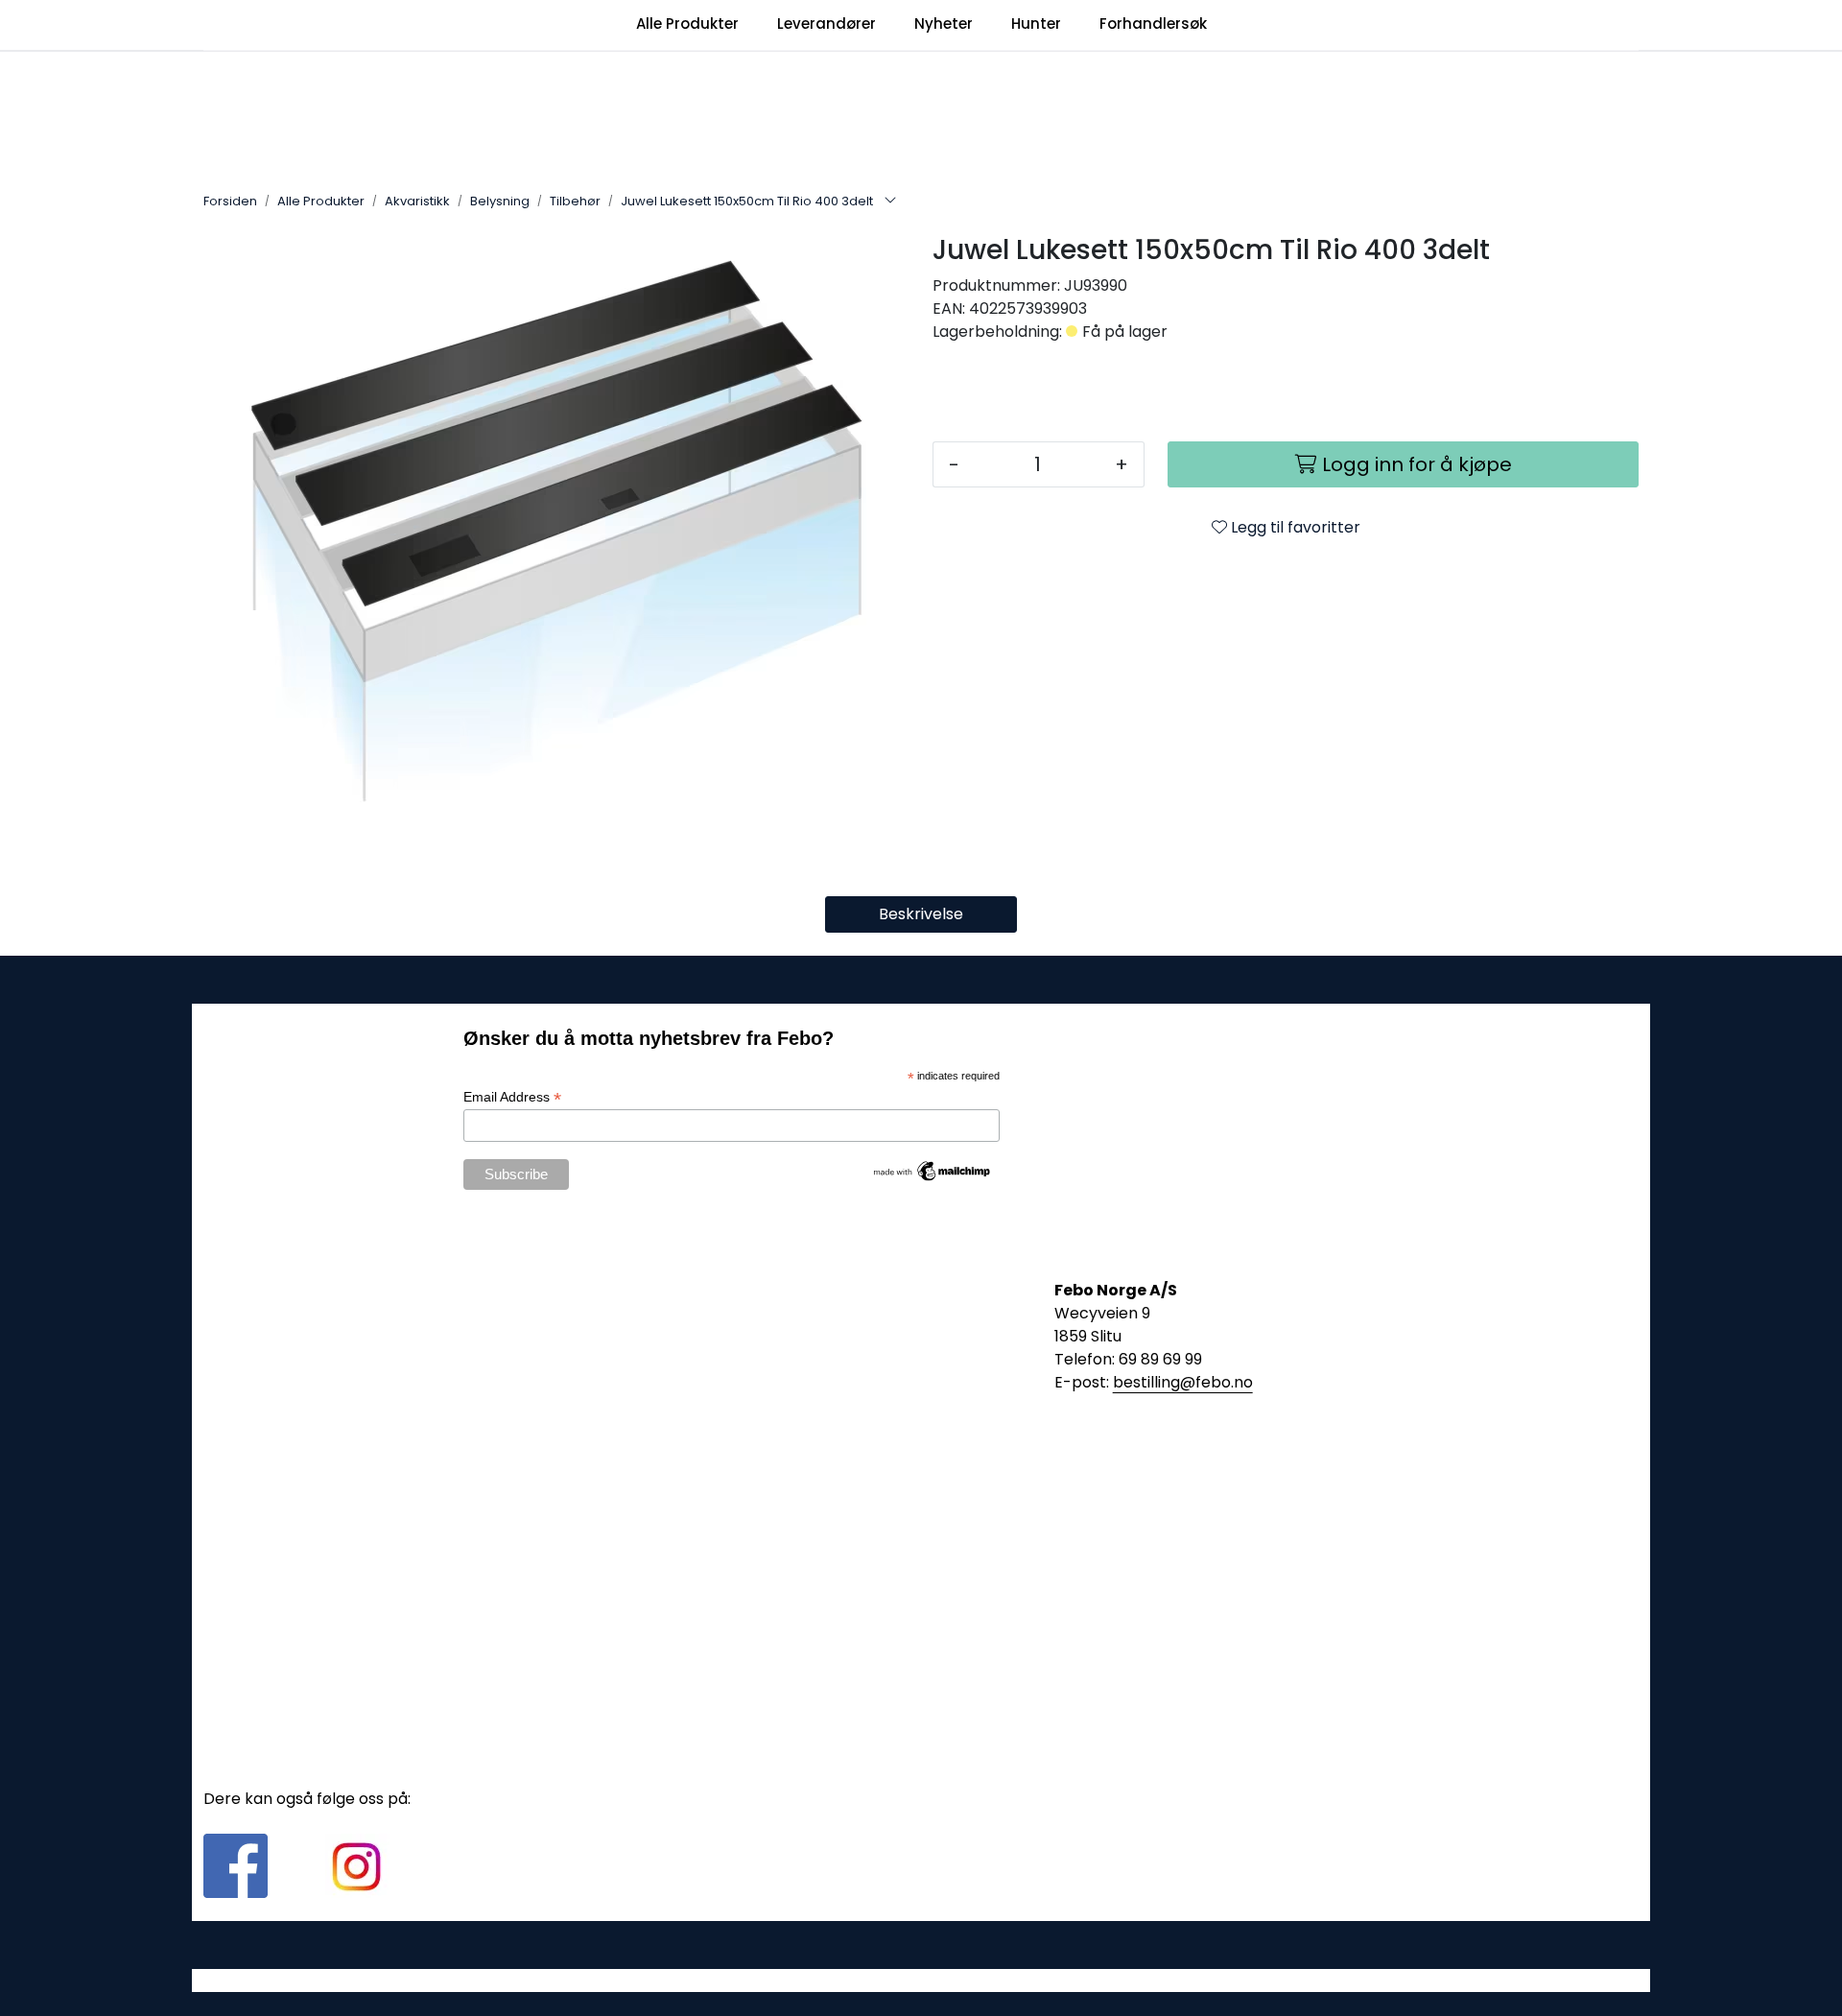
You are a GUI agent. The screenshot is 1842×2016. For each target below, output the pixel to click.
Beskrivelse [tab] (921, 914)
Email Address (512, 1097)
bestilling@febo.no (1183, 1382)
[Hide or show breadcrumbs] (890, 202)
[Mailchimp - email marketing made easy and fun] (933, 1170)
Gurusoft (921, 1980)
